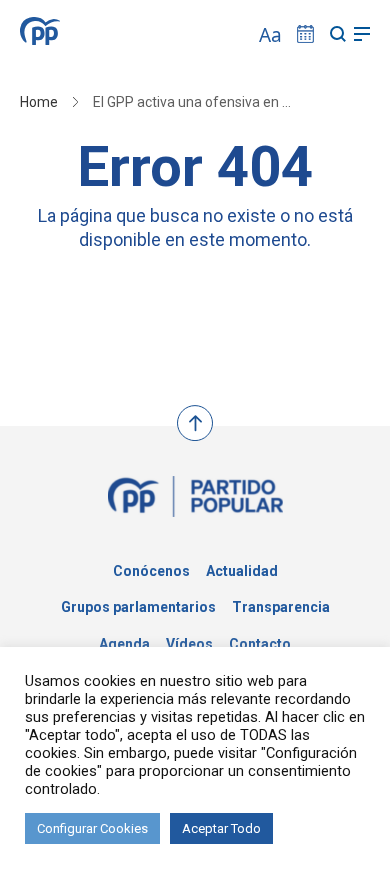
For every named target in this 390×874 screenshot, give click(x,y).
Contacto (260, 644)
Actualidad (242, 571)
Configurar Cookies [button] (92, 828)
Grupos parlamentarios (138, 607)
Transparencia (281, 607)
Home (39, 102)
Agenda (124, 644)
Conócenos (151, 571)
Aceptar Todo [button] (221, 828)
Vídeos (189, 644)
